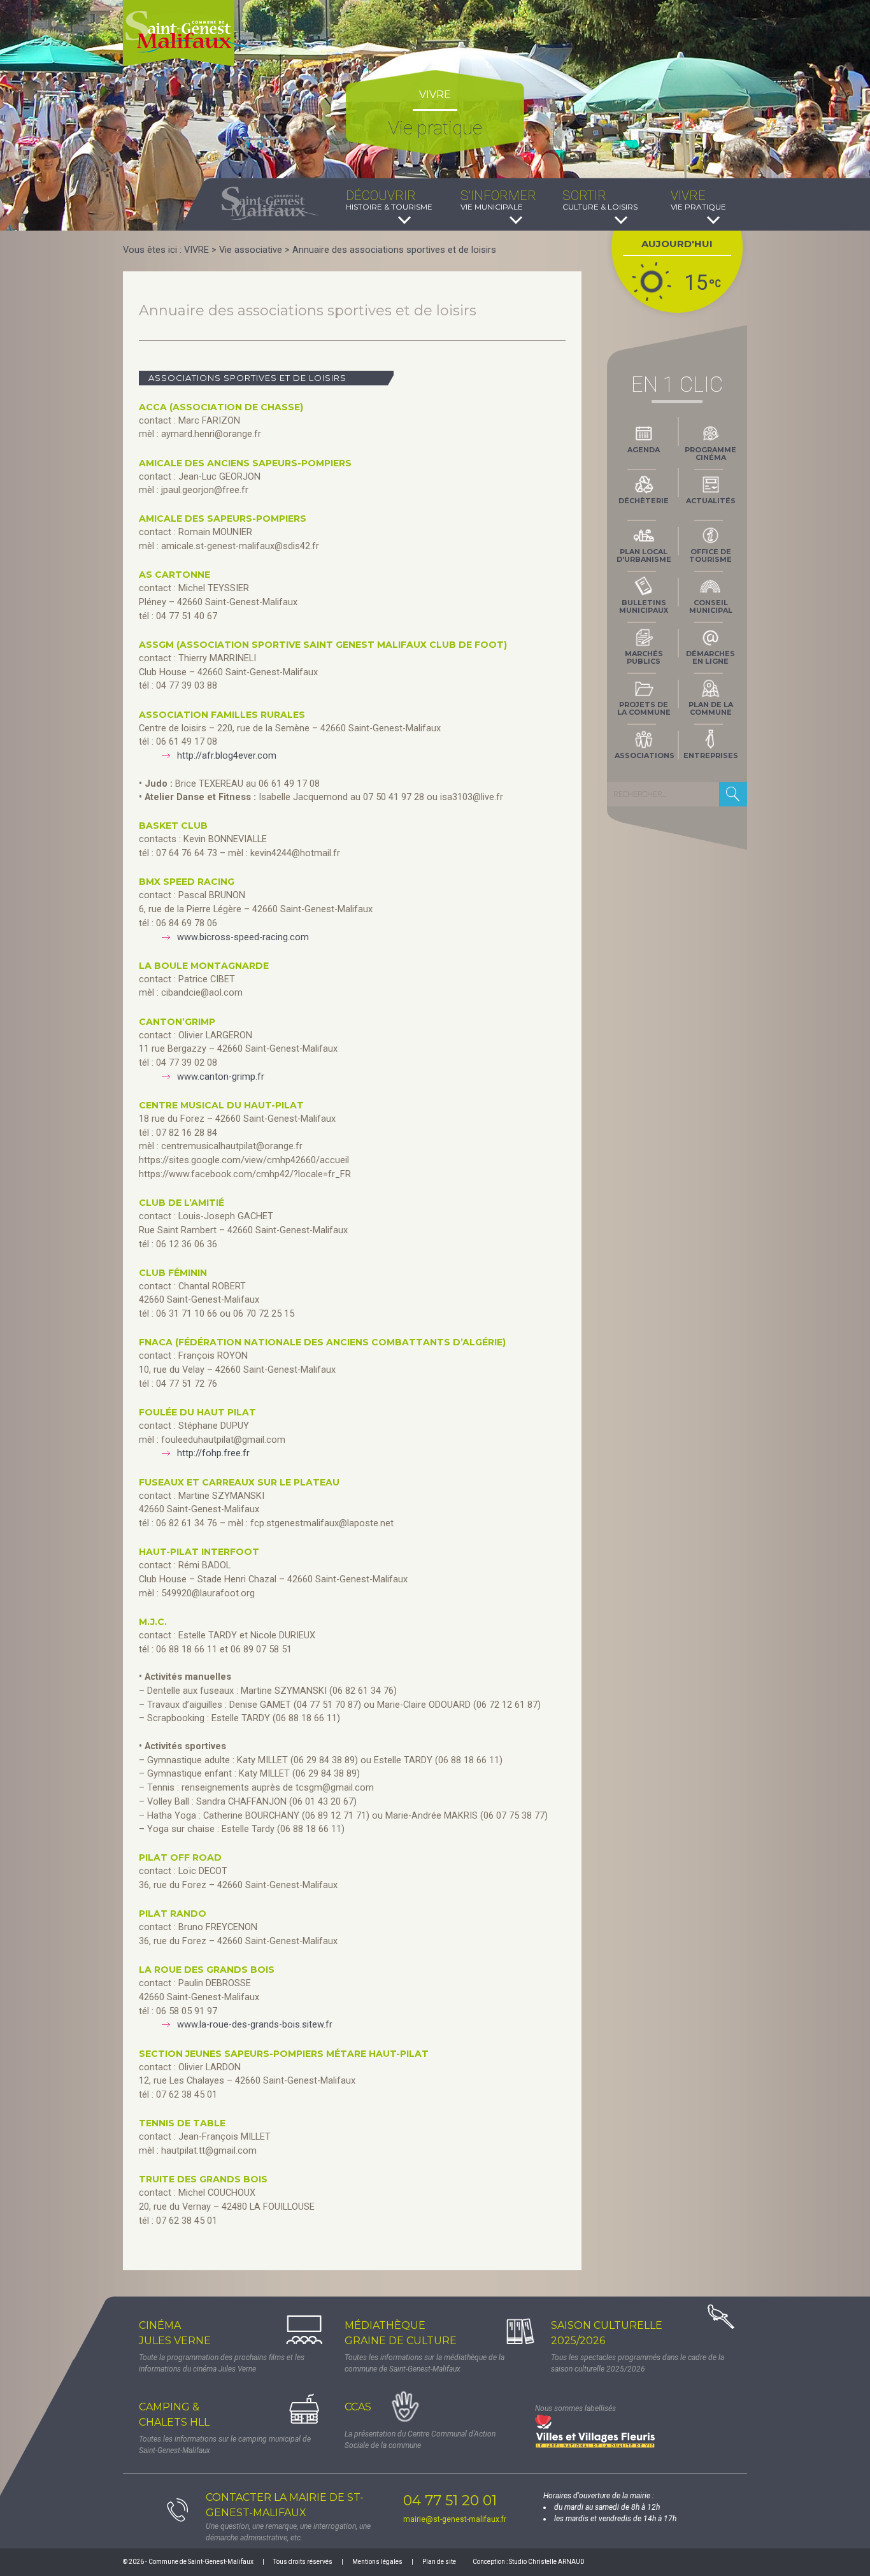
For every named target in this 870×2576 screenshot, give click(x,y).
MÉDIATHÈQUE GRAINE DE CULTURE (401, 2333)
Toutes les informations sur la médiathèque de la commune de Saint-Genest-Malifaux (424, 2363)
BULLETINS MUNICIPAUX (644, 606)
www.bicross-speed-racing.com (243, 937)
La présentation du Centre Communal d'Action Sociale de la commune (420, 2440)
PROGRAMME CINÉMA (710, 454)
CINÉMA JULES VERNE (175, 2333)
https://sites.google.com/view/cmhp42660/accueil (244, 1160)
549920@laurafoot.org (208, 1593)
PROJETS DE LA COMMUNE (644, 708)
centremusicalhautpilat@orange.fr (232, 1146)
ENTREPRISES (711, 755)
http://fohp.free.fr (213, 1453)
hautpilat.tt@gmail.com (209, 2151)
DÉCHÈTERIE (644, 501)
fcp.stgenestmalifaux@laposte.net (322, 1523)
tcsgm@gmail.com (335, 1788)
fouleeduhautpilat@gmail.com (223, 1440)
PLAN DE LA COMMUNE (711, 708)
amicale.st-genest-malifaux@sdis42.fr (240, 546)
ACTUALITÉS (711, 501)
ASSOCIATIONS (645, 755)
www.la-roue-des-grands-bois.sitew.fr (255, 2025)
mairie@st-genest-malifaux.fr (455, 2519)
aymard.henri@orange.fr (211, 434)
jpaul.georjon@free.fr (205, 490)
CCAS (358, 2407)
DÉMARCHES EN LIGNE (710, 657)
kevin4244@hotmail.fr (295, 853)
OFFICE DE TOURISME (710, 555)
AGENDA (644, 450)
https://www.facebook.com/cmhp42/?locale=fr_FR (245, 1174)
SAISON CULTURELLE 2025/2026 (607, 2333)
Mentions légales (377, 2562)
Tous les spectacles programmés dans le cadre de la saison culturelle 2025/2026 (638, 2363)
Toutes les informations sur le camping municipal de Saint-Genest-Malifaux (225, 2445)
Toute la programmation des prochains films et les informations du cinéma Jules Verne (222, 2363)
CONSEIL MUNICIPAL (711, 606)
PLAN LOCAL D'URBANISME (644, 555)
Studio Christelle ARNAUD (547, 2562)
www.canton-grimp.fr (221, 1077)
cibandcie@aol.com (202, 993)
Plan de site (439, 2562)
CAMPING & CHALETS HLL (174, 2415)
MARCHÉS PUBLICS (644, 657)
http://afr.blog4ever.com (227, 756)
